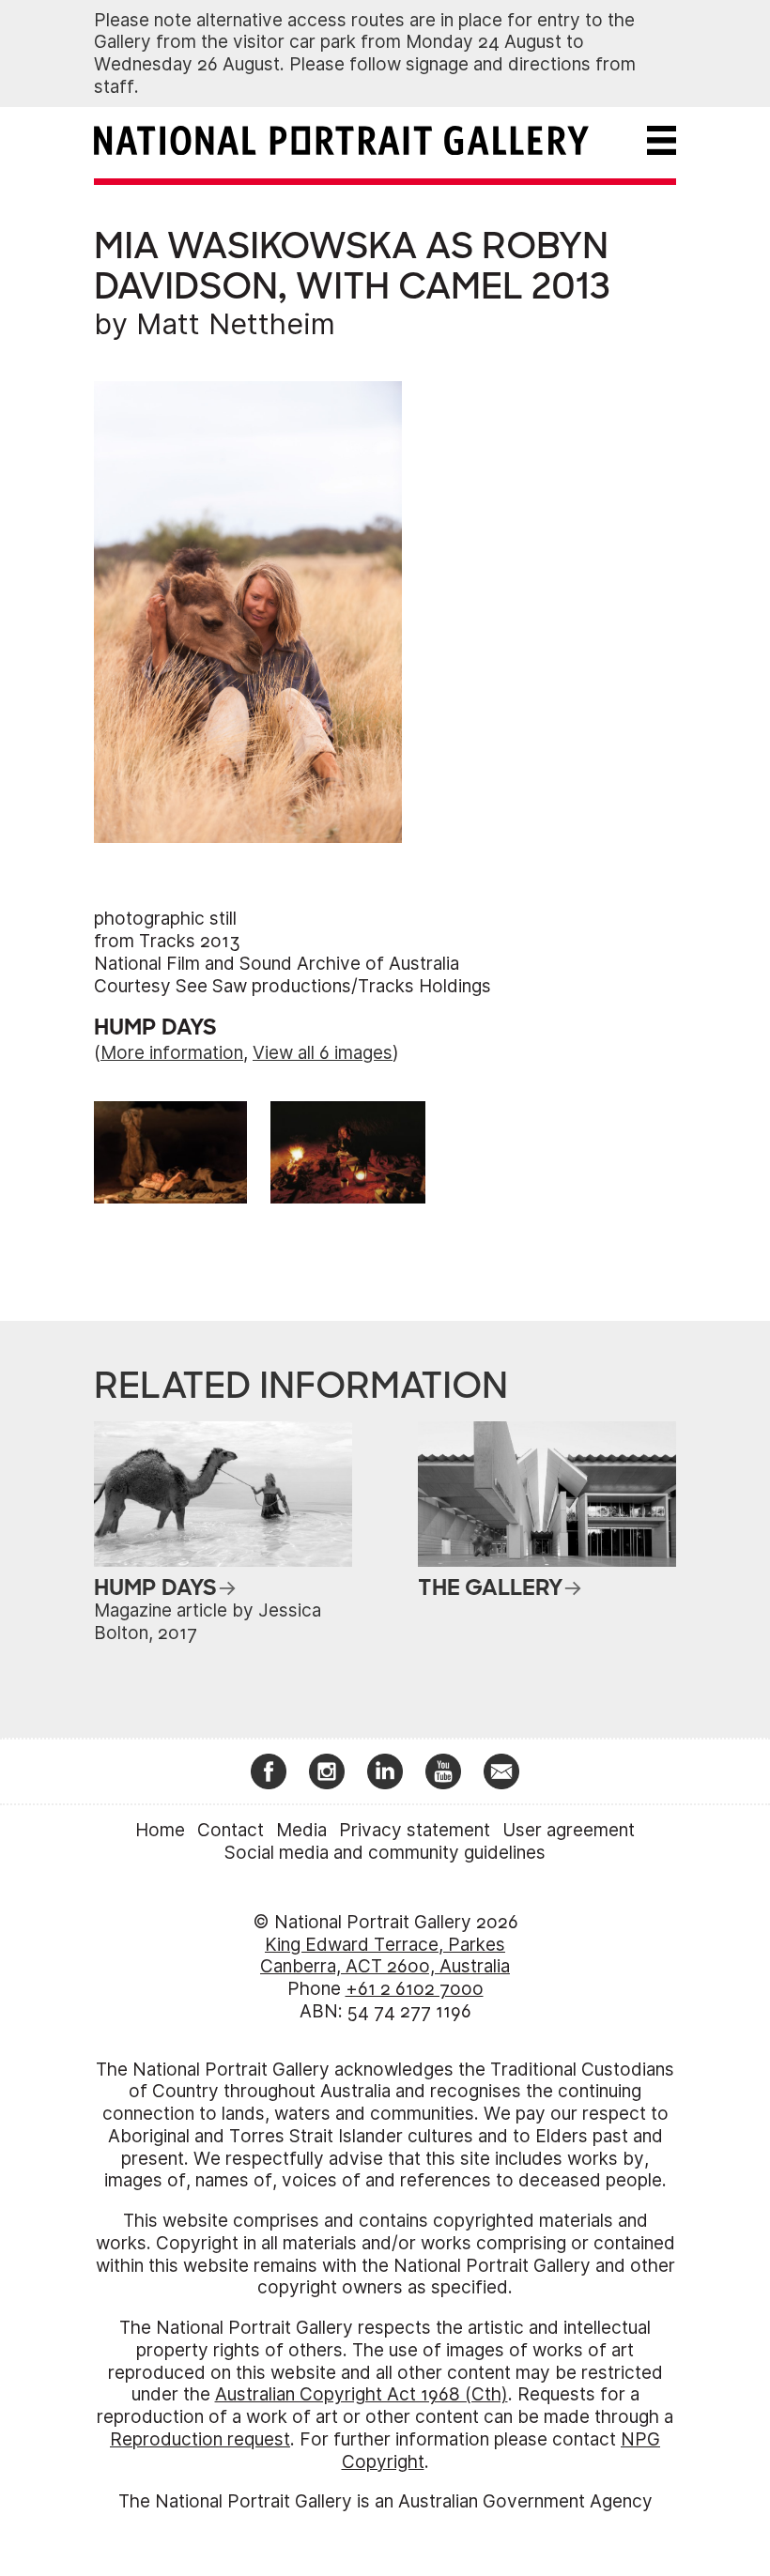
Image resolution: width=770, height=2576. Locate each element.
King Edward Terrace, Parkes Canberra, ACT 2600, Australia (385, 1956)
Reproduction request (200, 2439)
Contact (231, 1830)
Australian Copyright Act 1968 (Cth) (362, 2394)
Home (160, 1830)
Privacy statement (415, 1830)
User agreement (569, 1830)
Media (301, 1830)
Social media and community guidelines (385, 1853)
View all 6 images (323, 1053)
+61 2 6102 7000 (415, 1989)
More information (172, 1053)
